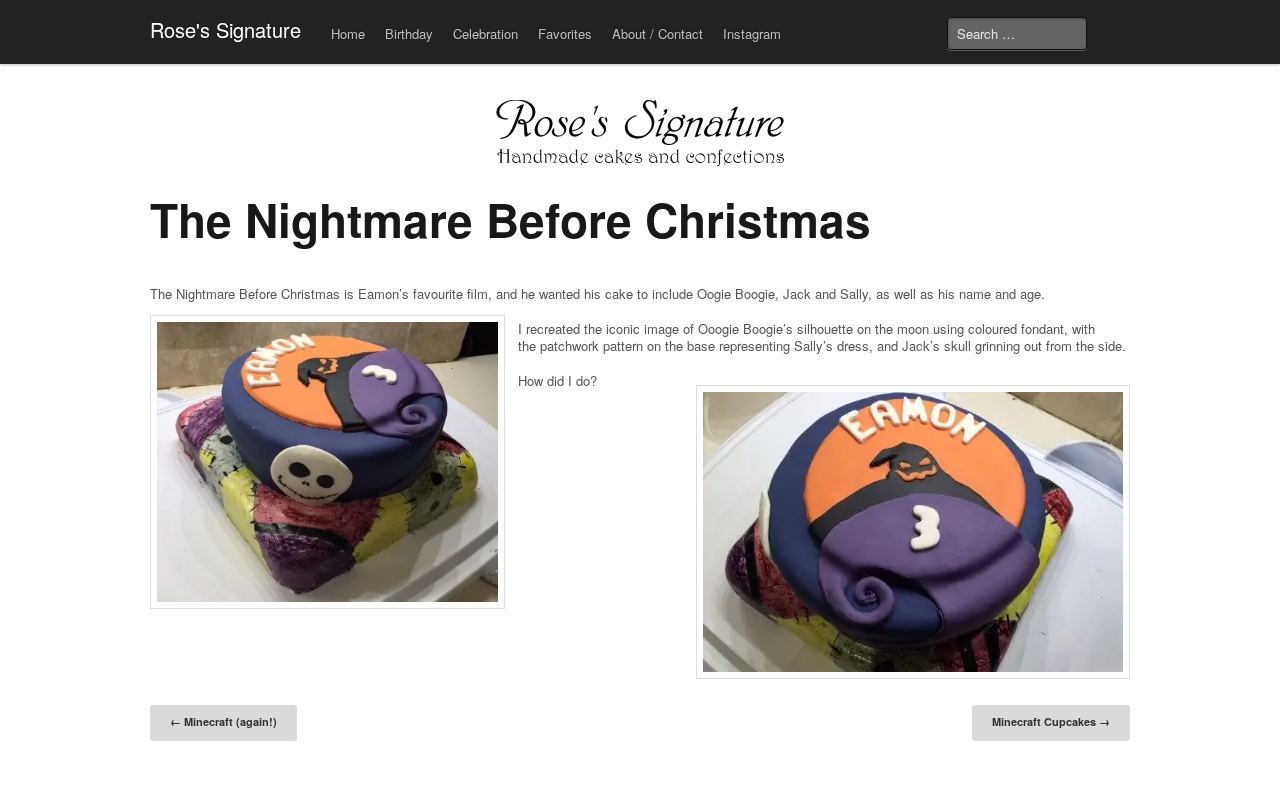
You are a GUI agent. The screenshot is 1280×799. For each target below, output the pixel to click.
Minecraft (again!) (223, 721)
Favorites (565, 33)
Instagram (752, 33)
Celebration (485, 33)
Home (348, 33)
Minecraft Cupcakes (1051, 721)
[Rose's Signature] (640, 135)
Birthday (409, 33)
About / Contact (657, 33)
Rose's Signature (225, 29)
